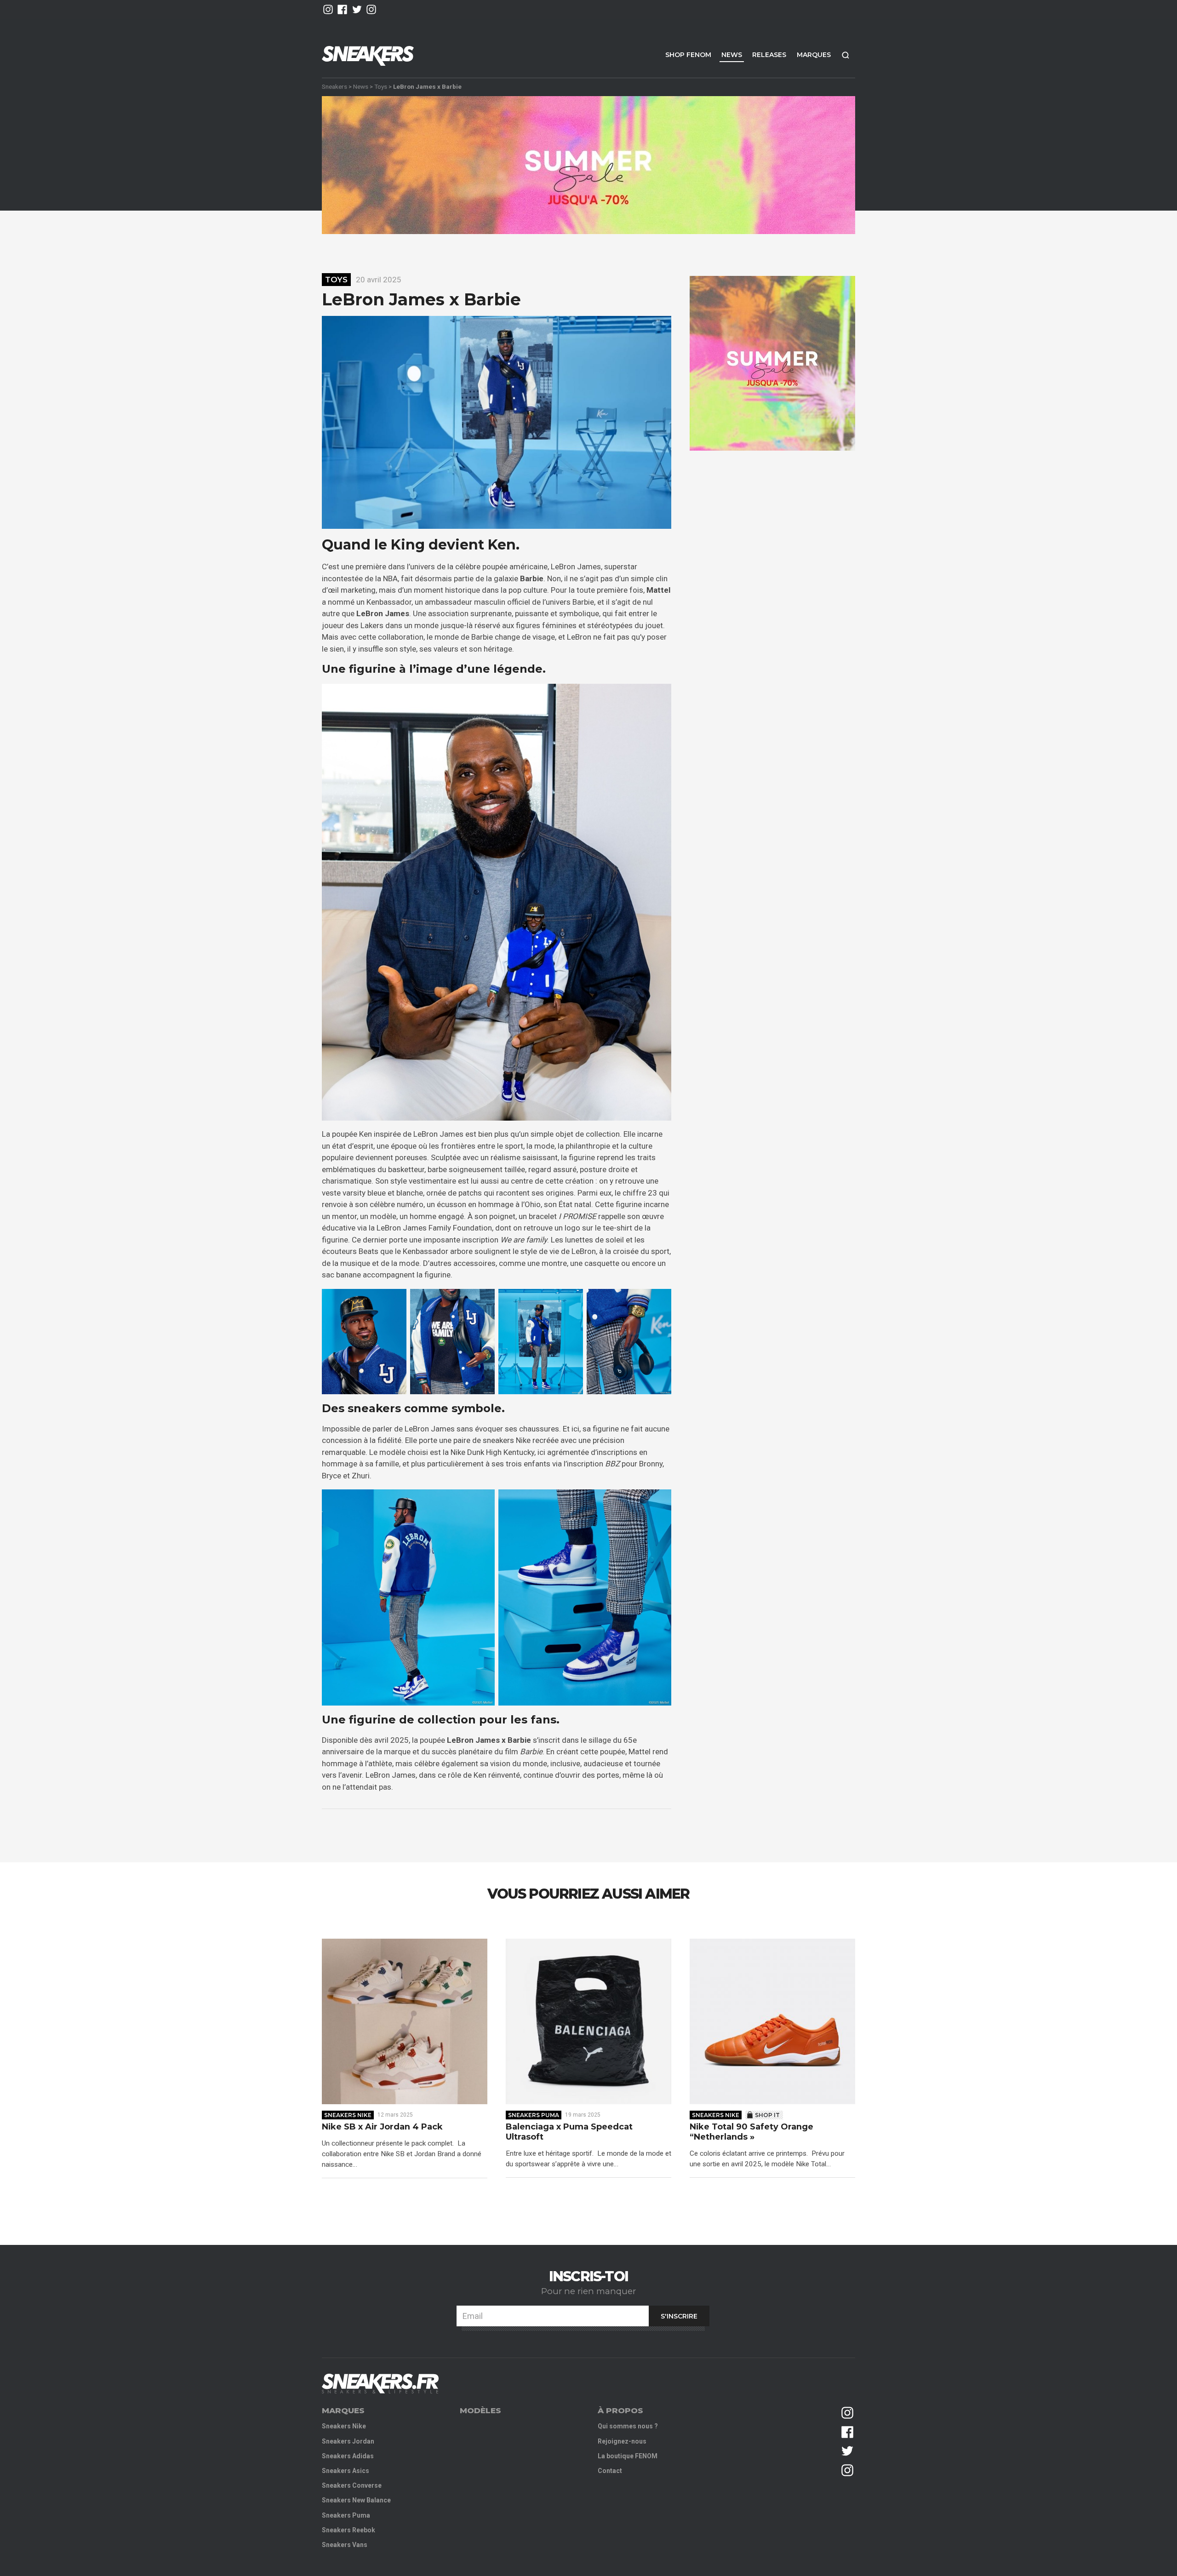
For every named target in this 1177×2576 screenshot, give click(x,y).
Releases (769, 55)
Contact (610, 2471)
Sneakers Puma (534, 2115)
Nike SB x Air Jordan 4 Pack (382, 2127)
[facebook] (342, 9)
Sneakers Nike (348, 2115)
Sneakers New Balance (356, 2500)
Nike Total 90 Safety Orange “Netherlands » (751, 2132)
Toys (381, 86)
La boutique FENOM (628, 2456)
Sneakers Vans (345, 2545)
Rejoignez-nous (622, 2441)
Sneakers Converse (352, 2485)
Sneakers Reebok (349, 2530)
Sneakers (334, 86)
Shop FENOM (688, 55)
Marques (814, 55)
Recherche (846, 55)
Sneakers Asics (346, 2471)
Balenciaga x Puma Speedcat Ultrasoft (569, 2132)
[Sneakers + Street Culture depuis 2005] (380, 2384)
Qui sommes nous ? (628, 2426)
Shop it (767, 2115)
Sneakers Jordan (348, 2441)
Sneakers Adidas (348, 2456)
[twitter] (357, 9)
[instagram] (328, 9)
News (732, 55)
